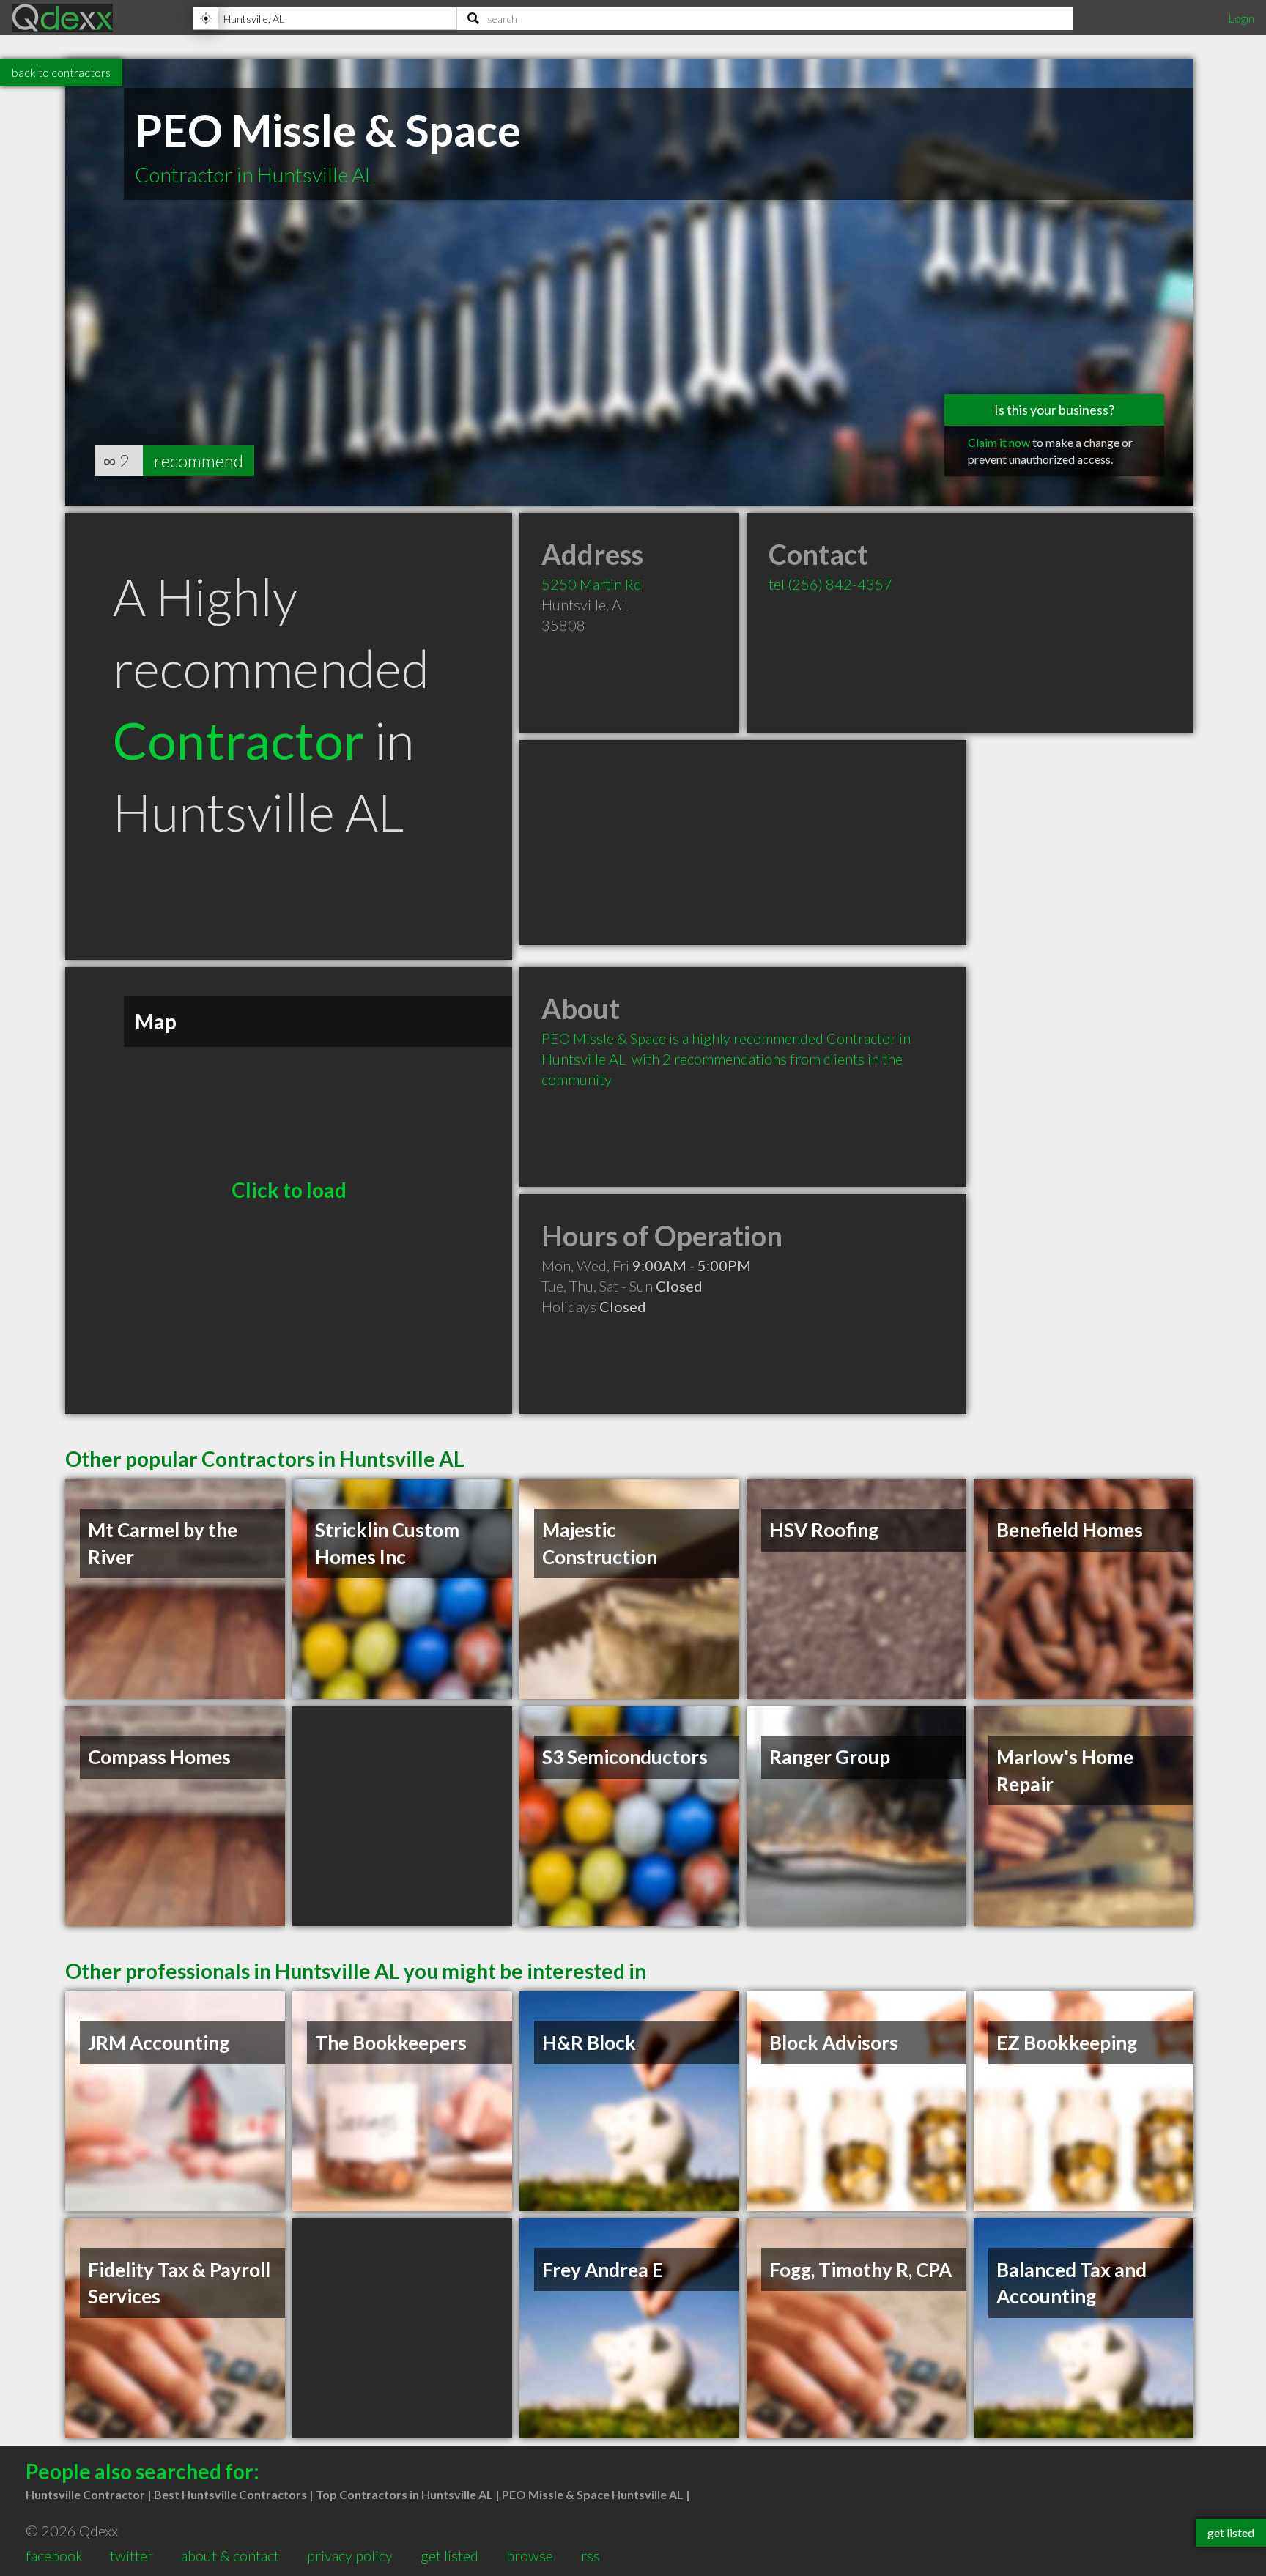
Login (1241, 18)
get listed (449, 2555)
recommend (199, 460)
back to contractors (61, 72)
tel (830, 584)
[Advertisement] (743, 843)
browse (530, 2555)
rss (591, 2555)
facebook (54, 2555)
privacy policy (350, 2555)
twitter (132, 2555)
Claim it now (999, 442)
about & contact (230, 2555)
